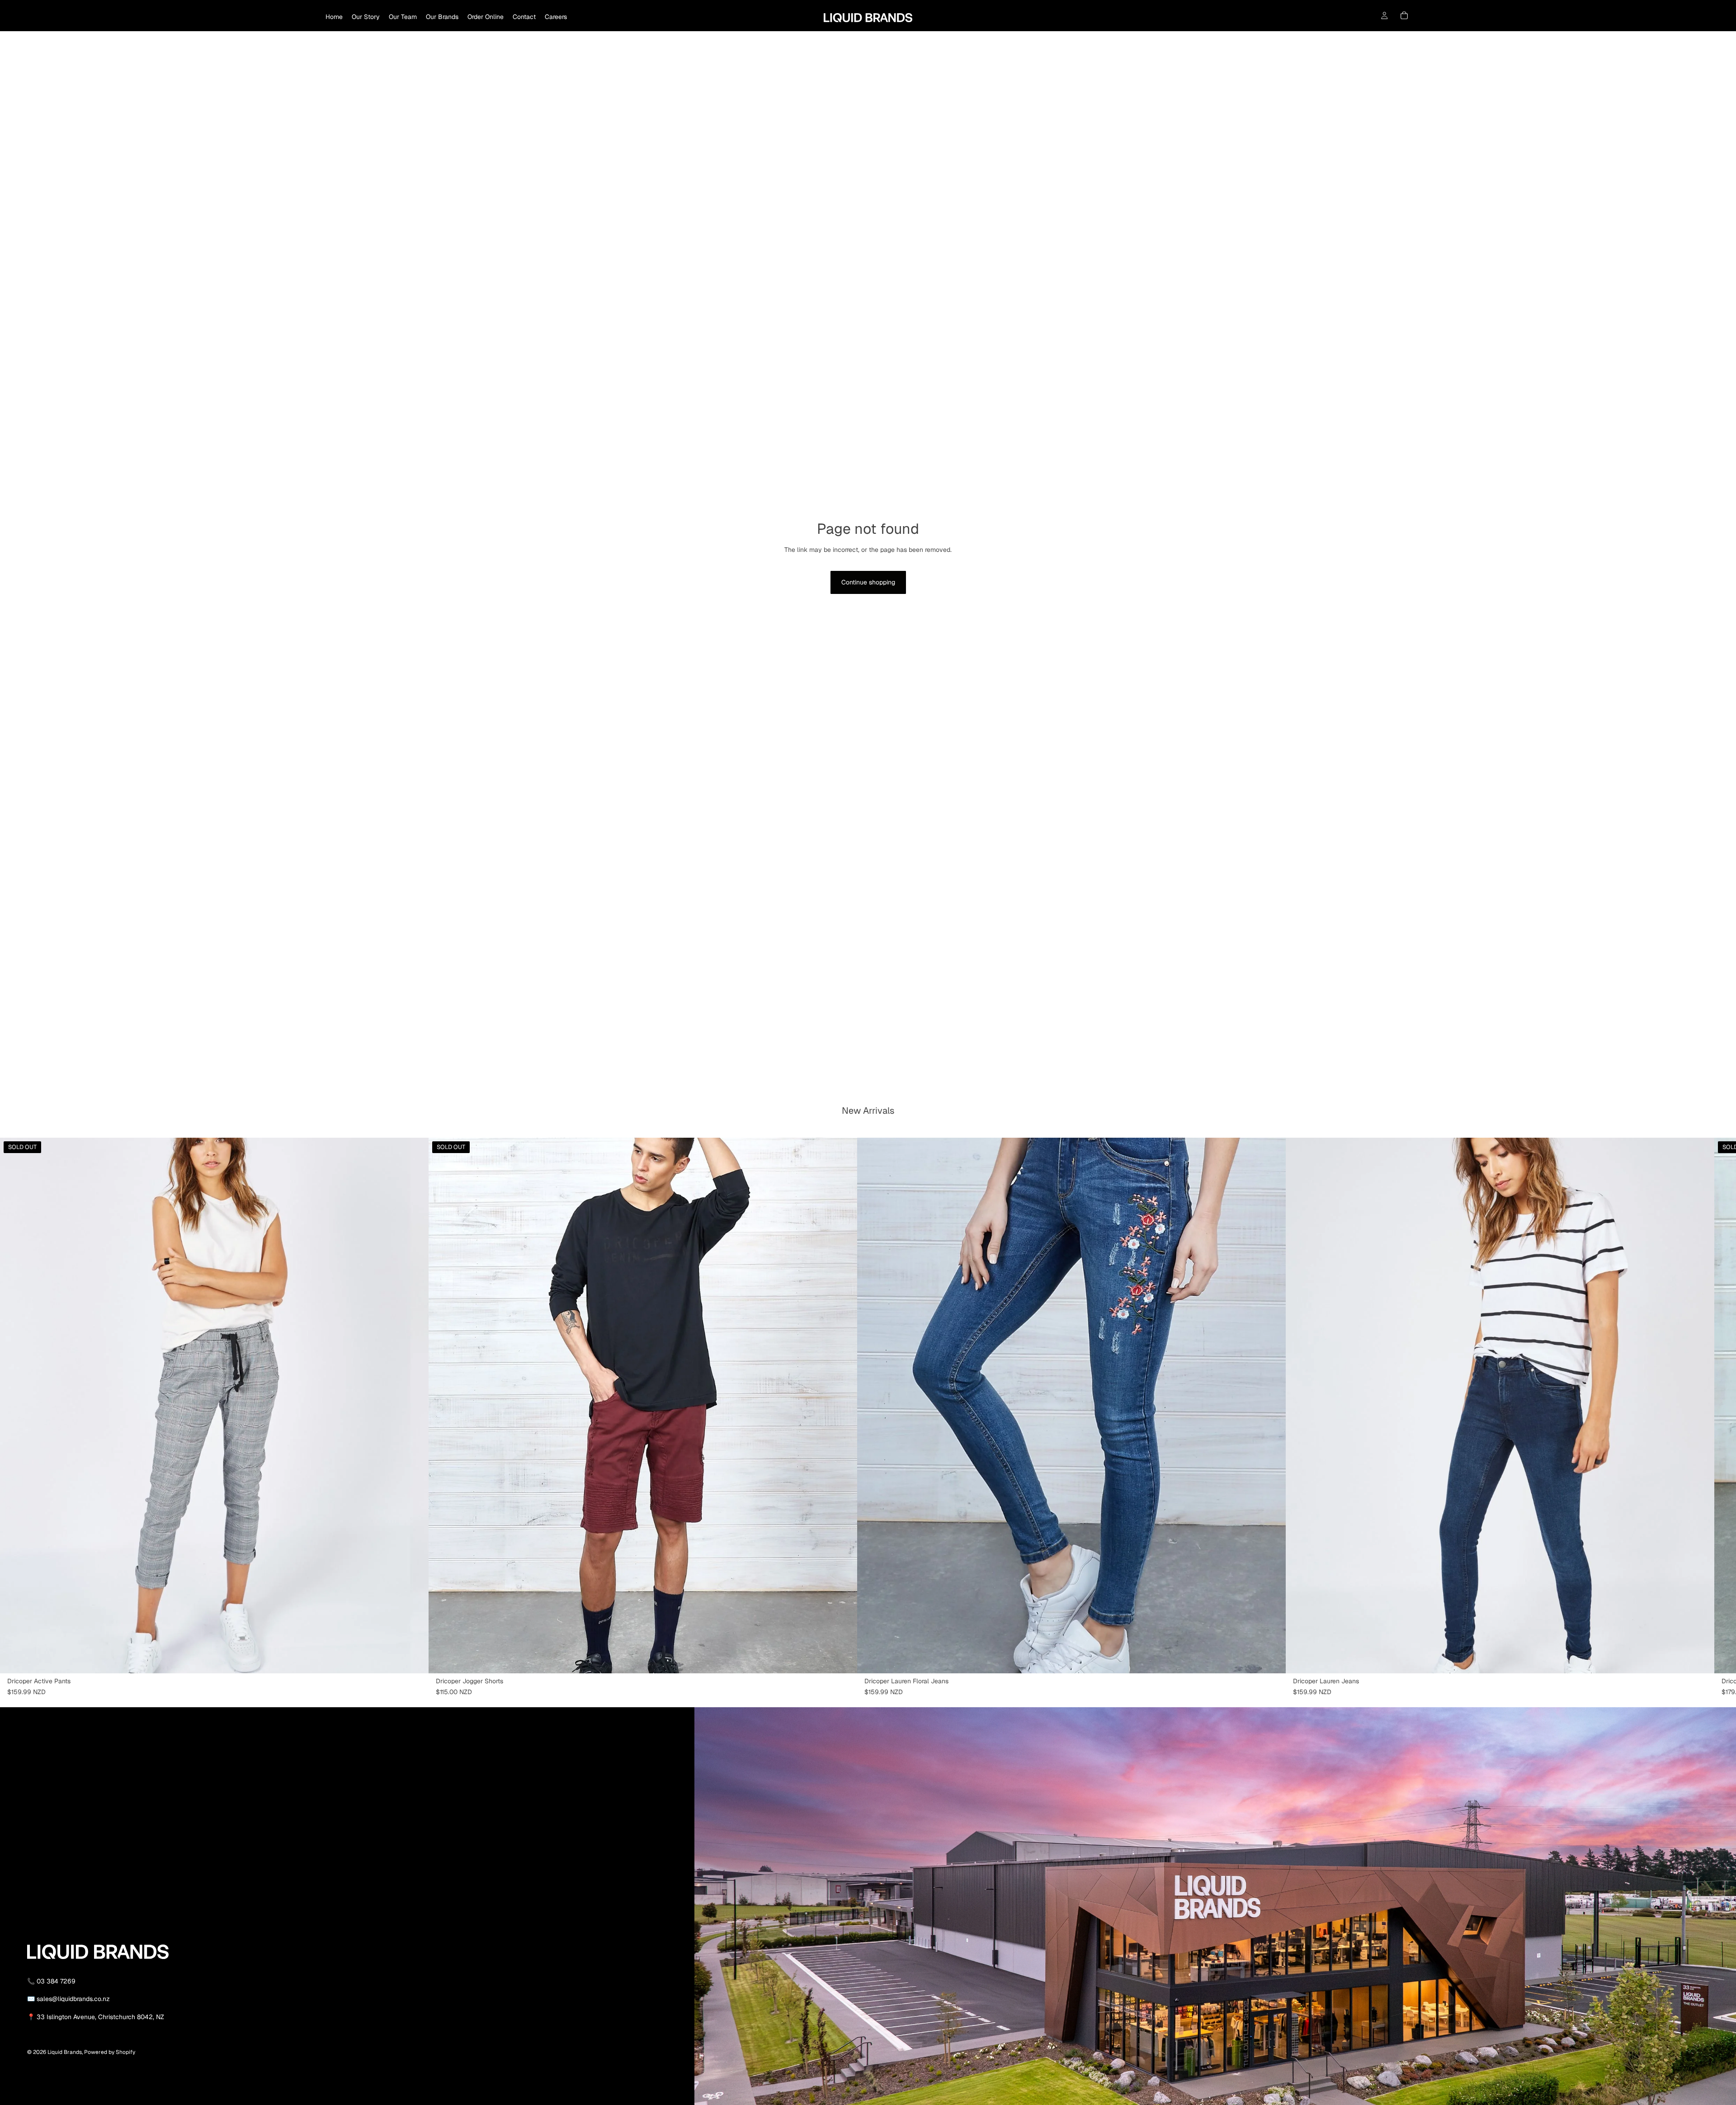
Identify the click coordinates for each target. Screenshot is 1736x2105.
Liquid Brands (65, 2052)
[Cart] (1404, 15)
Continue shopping (868, 582)
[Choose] (1272, 1659)
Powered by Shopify (110, 2052)
